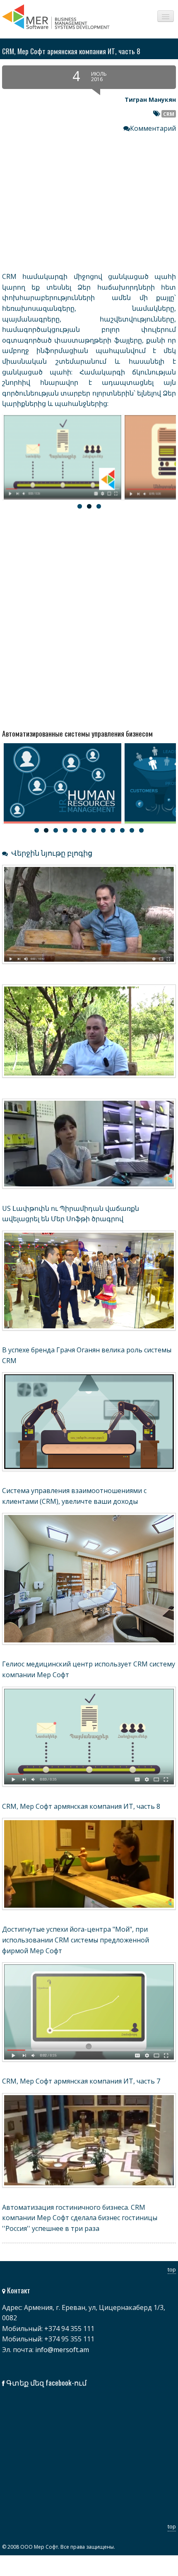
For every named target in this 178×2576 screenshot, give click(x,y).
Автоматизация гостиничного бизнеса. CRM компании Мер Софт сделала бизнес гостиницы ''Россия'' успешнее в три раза (80, 2218)
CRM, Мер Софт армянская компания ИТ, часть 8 (81, 1806)
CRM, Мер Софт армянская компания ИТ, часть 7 (81, 2081)
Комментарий (153, 128)
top (172, 2269)
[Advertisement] (89, 617)
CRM (169, 114)
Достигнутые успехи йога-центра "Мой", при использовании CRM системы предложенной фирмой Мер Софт (76, 1940)
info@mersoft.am (62, 2350)
